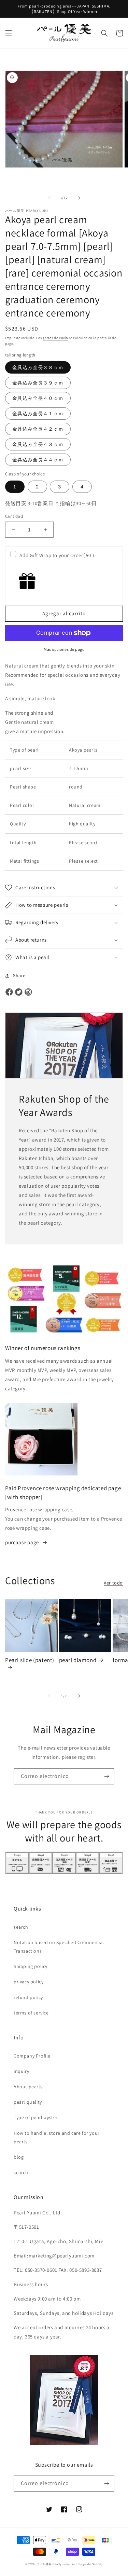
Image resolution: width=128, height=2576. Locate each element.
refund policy (28, 1997)
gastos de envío (55, 338)
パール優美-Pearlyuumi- (53, 2564)
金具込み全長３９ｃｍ (38, 383)
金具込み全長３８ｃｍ (38, 367)
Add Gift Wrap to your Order (57, 555)
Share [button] (19, 975)
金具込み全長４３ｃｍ (38, 444)
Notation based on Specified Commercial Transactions (59, 1947)
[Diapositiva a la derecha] (79, 198)
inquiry (21, 2071)
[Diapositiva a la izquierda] (49, 198)
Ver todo (113, 1583)
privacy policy (29, 1982)
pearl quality (28, 2102)
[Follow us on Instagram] (28, 993)
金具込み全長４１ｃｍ (38, 414)
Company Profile (32, 2056)
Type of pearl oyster (36, 2117)
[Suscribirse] (106, 1776)
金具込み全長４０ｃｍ (38, 398)
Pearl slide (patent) (30, 1660)
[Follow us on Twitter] (19, 993)
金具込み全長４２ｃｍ (38, 429)
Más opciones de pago (64, 649)
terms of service (31, 2013)
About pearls (28, 2087)
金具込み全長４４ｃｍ (38, 460)
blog (19, 2157)
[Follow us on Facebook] (9, 993)
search (21, 1927)
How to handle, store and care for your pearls (57, 2137)
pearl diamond (78, 1660)
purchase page (22, 1542)
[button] (9, 33)
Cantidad (14, 516)
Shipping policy (31, 1966)
